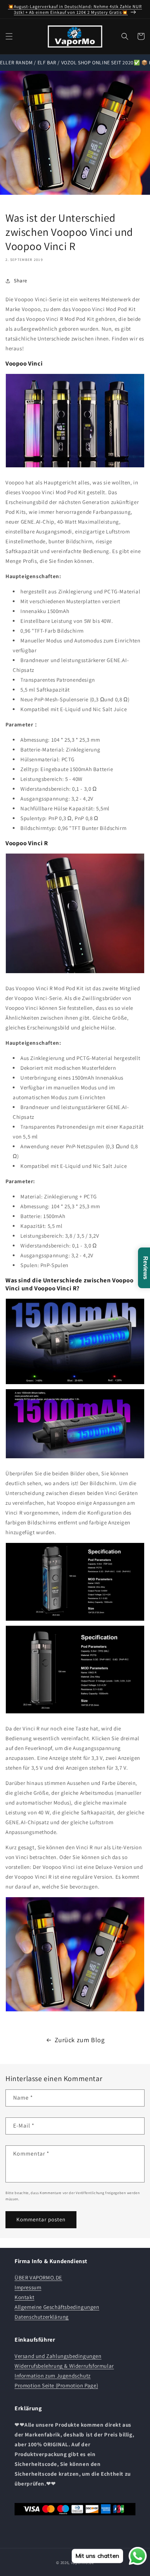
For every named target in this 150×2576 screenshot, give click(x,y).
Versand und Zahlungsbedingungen (58, 2356)
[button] (9, 36)
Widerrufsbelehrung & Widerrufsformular (64, 2366)
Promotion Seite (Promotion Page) (56, 2385)
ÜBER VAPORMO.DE (38, 2277)
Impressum (28, 2287)
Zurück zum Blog (80, 2040)
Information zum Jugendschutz (53, 2376)
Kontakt (24, 2297)
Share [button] (21, 281)
